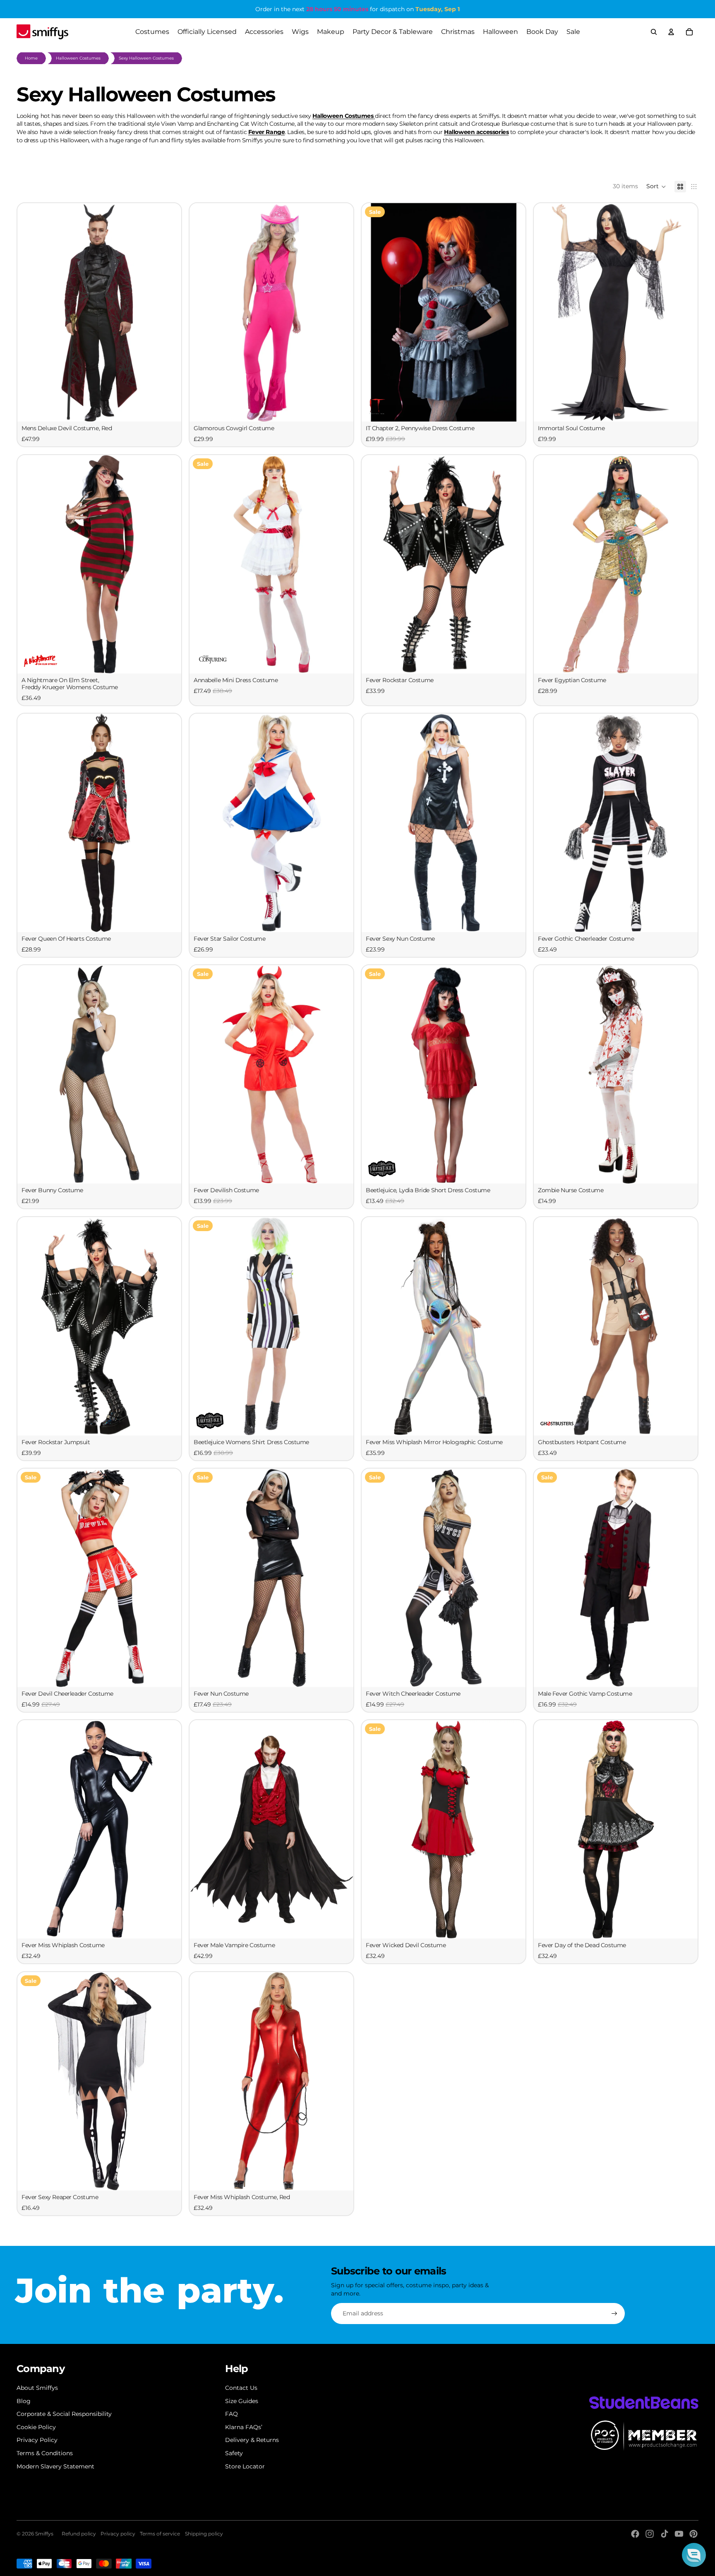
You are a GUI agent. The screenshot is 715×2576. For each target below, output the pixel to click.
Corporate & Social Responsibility (64, 2414)
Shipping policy (204, 2534)
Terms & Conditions (45, 2453)
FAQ (232, 2414)
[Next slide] (169, 312)
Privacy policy (118, 2534)
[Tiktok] (665, 2534)
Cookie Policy (36, 2427)
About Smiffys (37, 2388)
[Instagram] (650, 2534)
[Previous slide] (30, 312)
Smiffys (44, 2534)
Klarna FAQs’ (244, 2427)
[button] (656, 187)
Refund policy (79, 2534)
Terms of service (160, 2534)
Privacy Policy (37, 2440)
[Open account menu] (671, 32)
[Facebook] (635, 2534)
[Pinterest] (693, 2534)
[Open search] (654, 32)
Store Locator (245, 2466)
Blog (24, 2401)
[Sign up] (614, 2314)
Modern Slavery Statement (55, 2466)
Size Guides (242, 2401)
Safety (234, 2453)
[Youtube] (679, 2534)
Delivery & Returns (252, 2440)
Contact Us (241, 2388)
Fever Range (266, 132)
